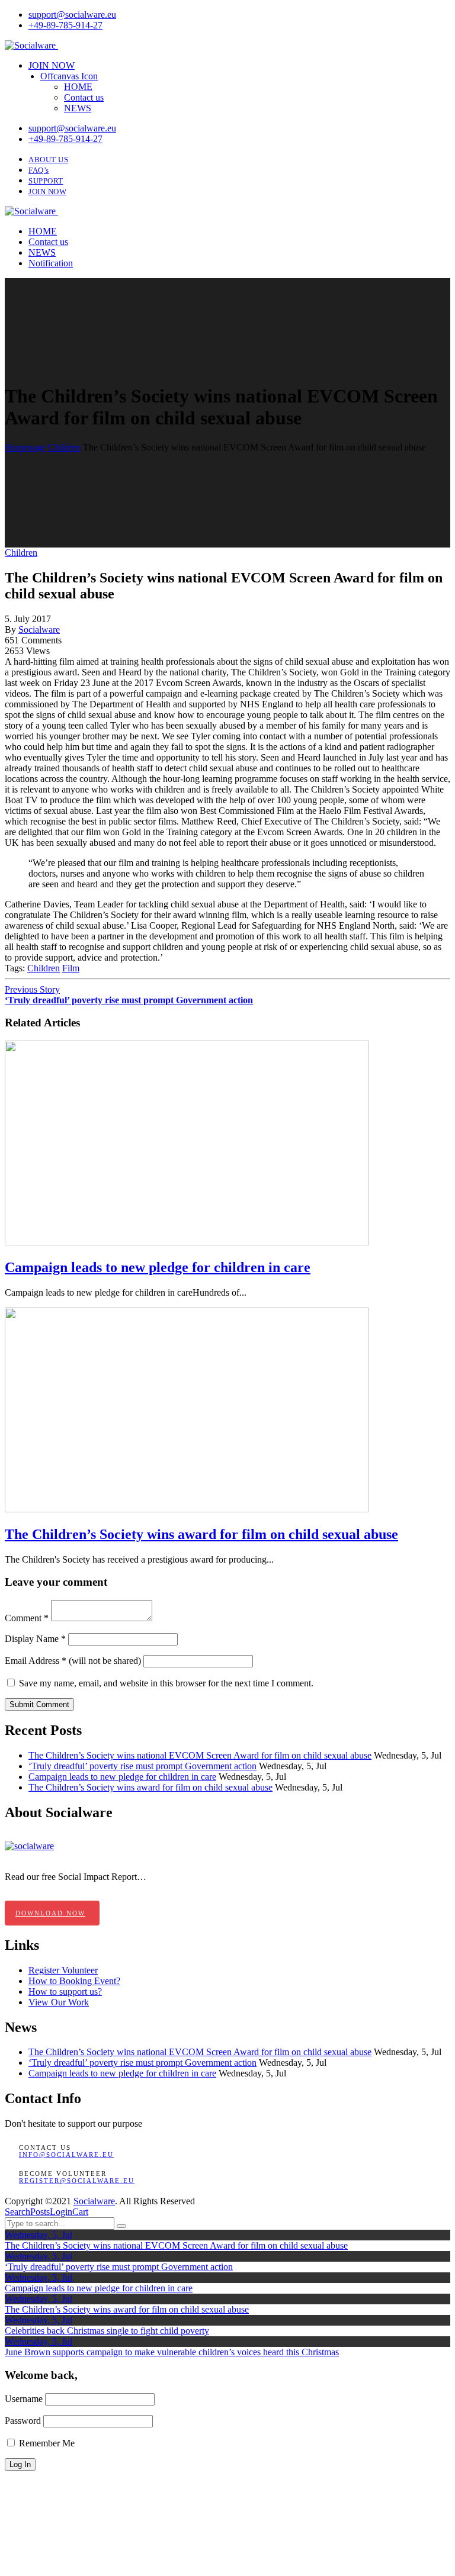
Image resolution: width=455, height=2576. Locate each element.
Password (23, 2421)
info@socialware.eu (66, 2155)
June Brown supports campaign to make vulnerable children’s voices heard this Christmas (172, 2352)
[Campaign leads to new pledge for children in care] (187, 1242)
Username (24, 2399)
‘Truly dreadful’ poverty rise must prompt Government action (142, 1766)
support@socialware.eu (72, 15)
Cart (80, 2212)
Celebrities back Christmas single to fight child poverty (107, 2331)
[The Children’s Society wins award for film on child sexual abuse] (187, 1509)
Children (64, 447)
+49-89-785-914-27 (65, 25)
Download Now (50, 1913)
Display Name (35, 1639)
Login (61, 2212)
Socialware (39, 629)
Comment (27, 1618)
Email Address (36, 1661)
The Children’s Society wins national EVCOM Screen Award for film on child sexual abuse (200, 1755)
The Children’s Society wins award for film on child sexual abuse (150, 1787)
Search (17, 2212)
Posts (40, 2212)
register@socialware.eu (77, 2181)
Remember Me (46, 2443)
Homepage (25, 447)
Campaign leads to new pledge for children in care (122, 1777)
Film (71, 968)
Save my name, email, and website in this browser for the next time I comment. (166, 1683)
